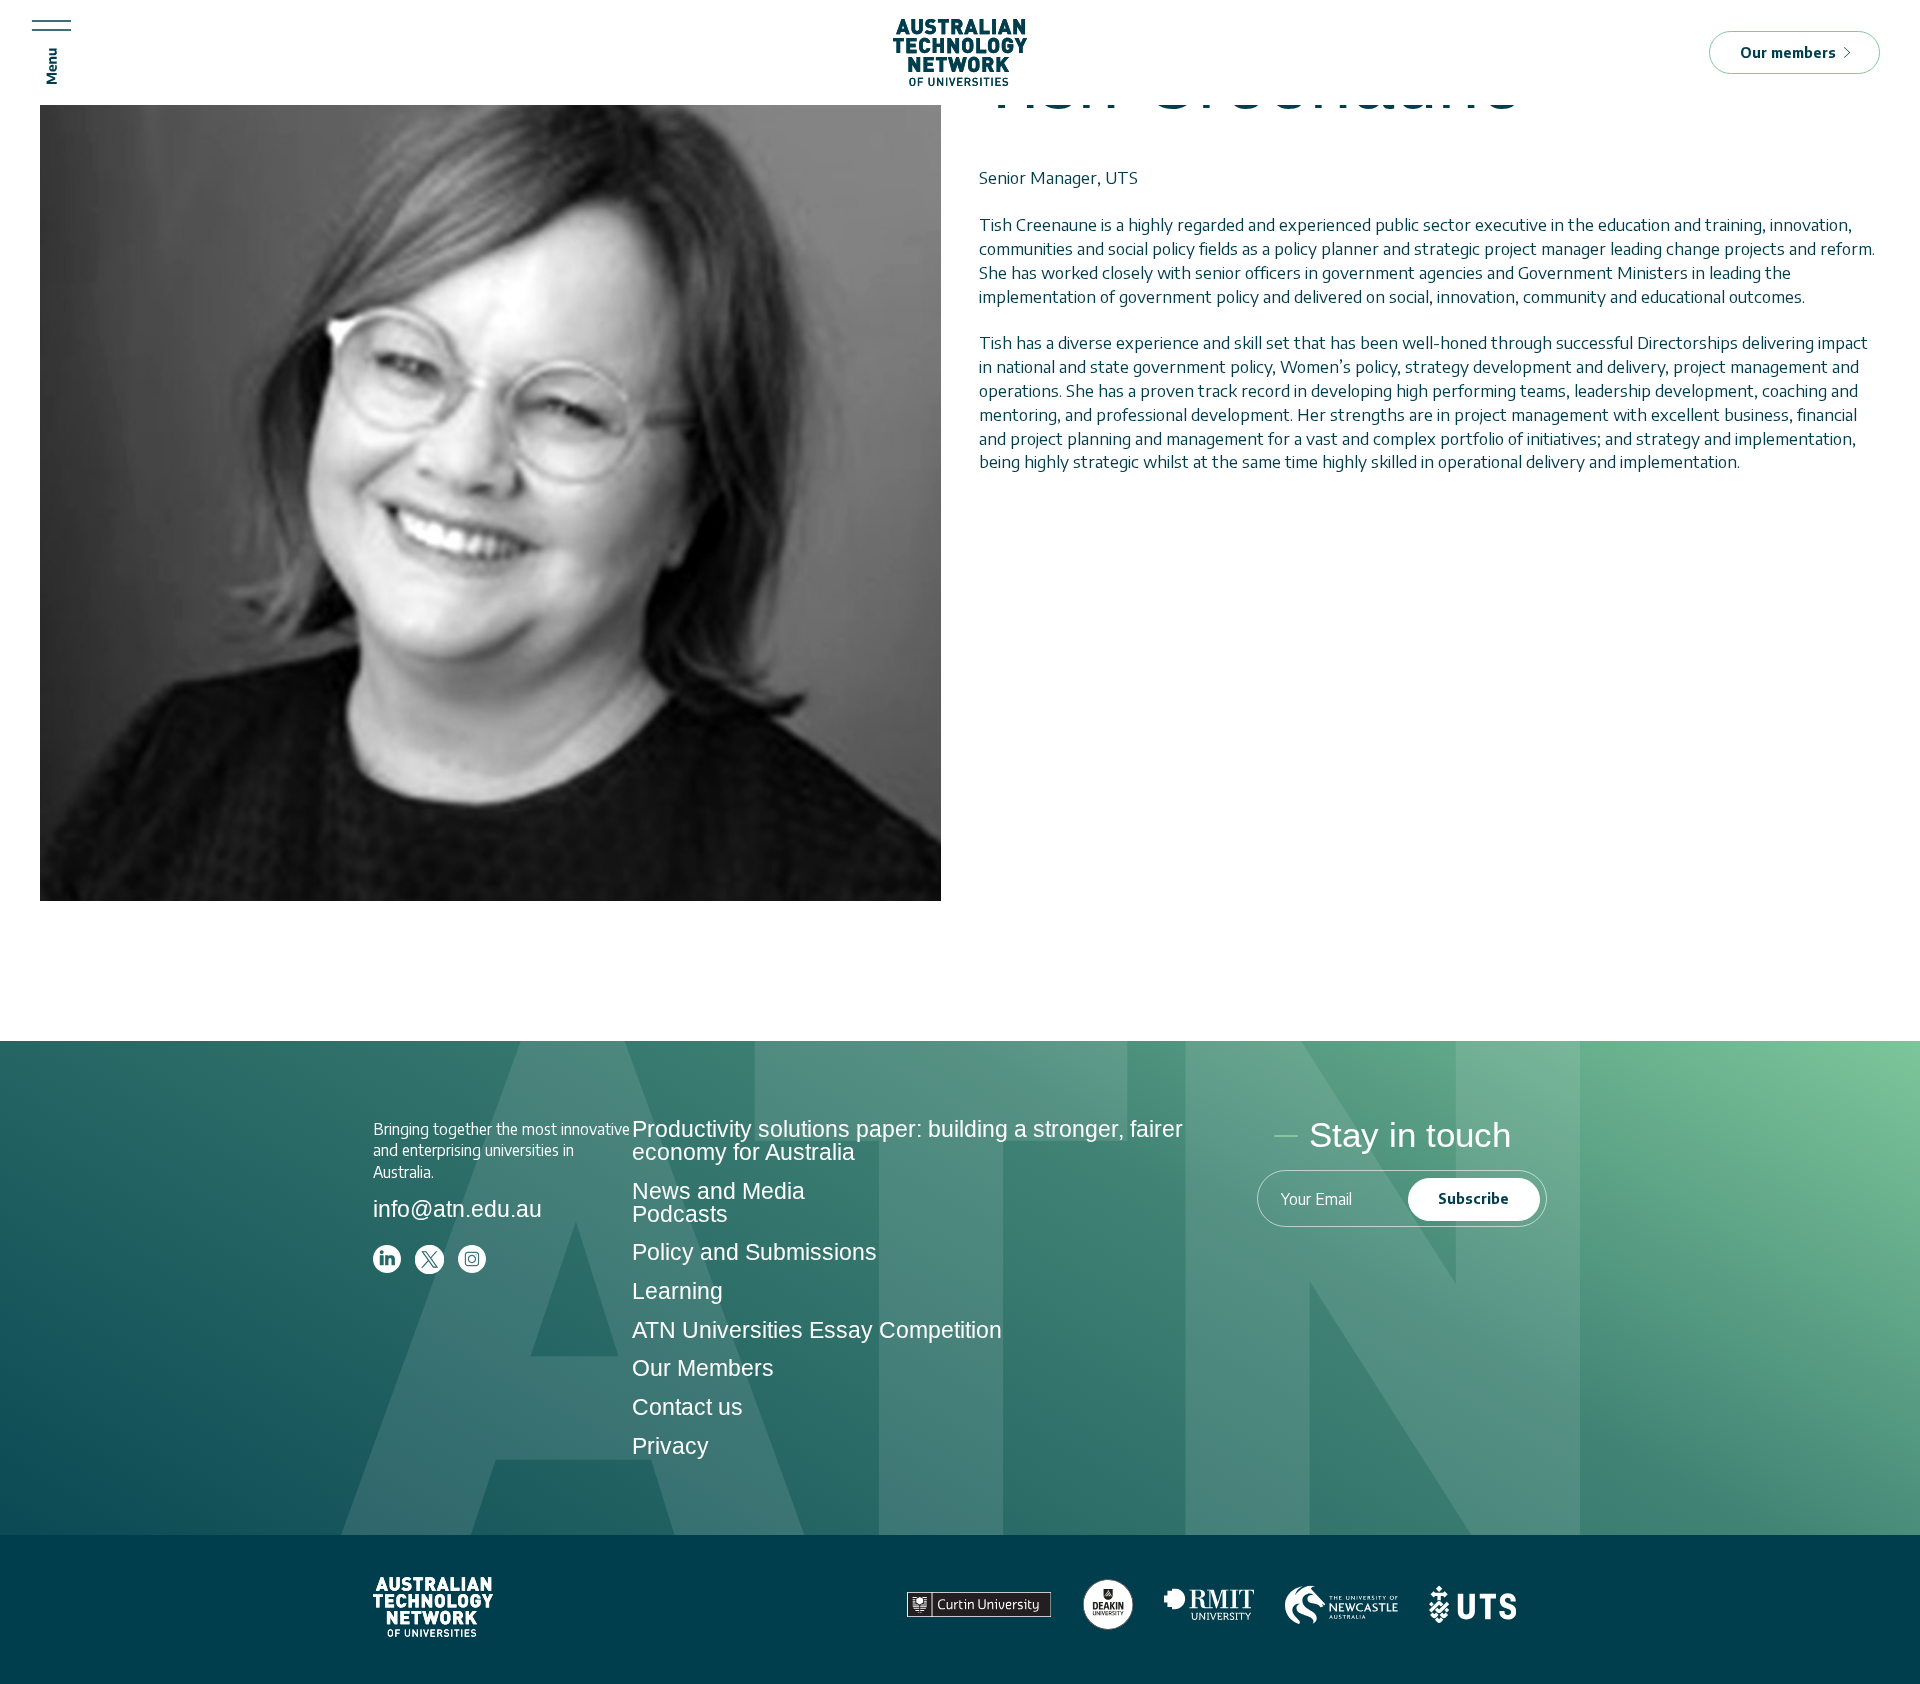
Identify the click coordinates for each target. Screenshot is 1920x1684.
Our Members (703, 1368)
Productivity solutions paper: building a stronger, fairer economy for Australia (907, 1140)
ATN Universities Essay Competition (817, 1330)
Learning (677, 1291)
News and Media (718, 1191)
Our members (1788, 52)
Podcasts (680, 1214)
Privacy (670, 1446)
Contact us (687, 1407)
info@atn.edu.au (457, 1209)
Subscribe (1473, 1198)
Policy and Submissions (754, 1252)
